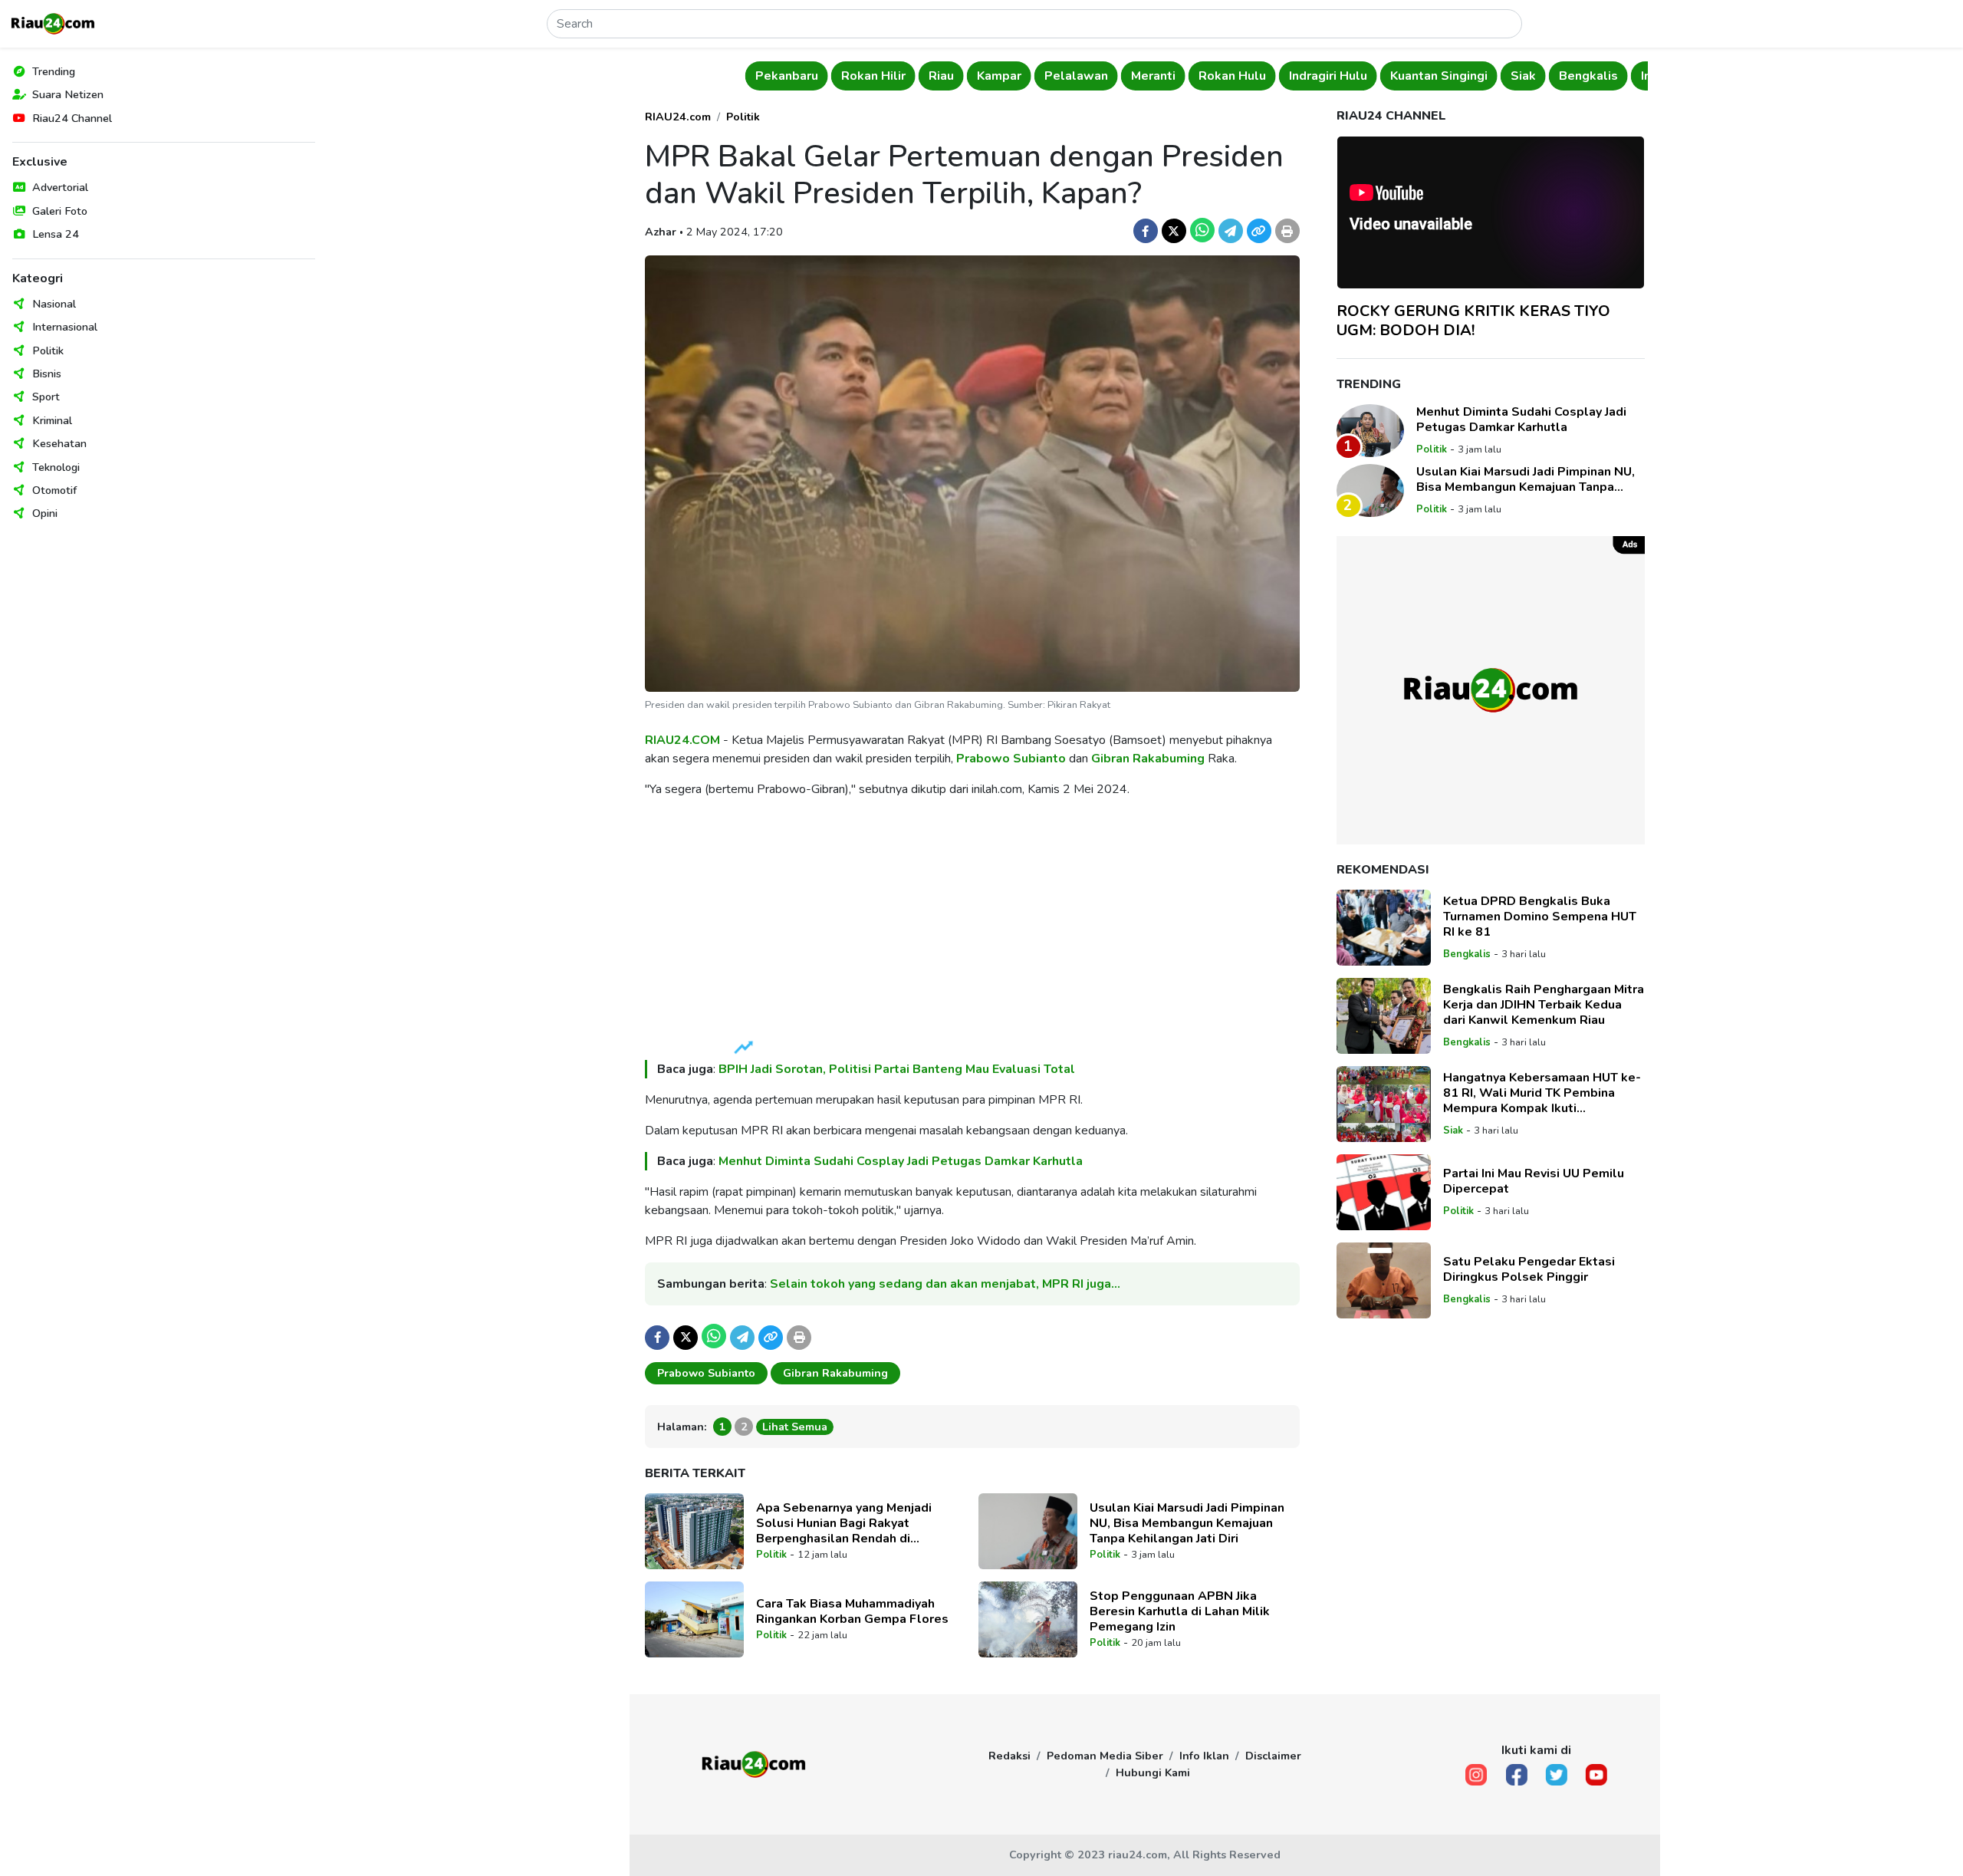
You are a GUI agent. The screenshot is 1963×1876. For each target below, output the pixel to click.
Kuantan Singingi (1434, 76)
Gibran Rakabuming (1148, 759)
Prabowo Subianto (1011, 759)
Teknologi (56, 467)
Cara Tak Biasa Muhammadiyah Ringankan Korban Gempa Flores (852, 1611)
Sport (46, 397)
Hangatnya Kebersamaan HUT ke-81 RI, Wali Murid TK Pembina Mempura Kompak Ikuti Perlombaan (1542, 1093)
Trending (54, 71)
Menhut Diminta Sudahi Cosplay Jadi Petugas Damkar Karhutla (901, 1161)
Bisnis (47, 374)
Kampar (994, 76)
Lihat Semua (795, 1427)
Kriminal (52, 420)
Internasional (65, 327)
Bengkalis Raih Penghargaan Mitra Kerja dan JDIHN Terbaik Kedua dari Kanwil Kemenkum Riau (1544, 1005)
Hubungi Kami (1153, 1772)
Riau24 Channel (72, 118)
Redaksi (1009, 1756)
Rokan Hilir (868, 76)
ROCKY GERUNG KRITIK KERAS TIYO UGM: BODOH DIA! (1473, 321)
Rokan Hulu (1227, 76)
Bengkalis (1583, 76)
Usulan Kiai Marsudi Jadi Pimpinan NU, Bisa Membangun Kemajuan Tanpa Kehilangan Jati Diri (1187, 1523)
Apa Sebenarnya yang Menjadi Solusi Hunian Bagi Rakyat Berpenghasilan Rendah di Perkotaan (844, 1523)
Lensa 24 (56, 234)
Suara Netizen (68, 94)
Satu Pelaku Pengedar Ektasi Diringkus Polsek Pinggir (1529, 1269)
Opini (45, 513)
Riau (936, 76)
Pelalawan (1071, 76)
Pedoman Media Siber (1105, 1756)
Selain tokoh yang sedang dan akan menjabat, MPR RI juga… (945, 1284)
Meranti (1148, 76)
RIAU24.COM (682, 740)
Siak (1518, 76)
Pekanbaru (781, 76)
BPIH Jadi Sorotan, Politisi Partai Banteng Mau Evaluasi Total (897, 1069)
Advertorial (60, 187)
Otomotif (54, 490)
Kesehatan (59, 443)
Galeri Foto (60, 211)
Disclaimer (1273, 1756)
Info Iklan (1204, 1756)
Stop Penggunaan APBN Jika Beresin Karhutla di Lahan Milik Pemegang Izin (1180, 1611)
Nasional (54, 304)
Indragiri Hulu (1323, 76)
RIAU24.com (678, 117)
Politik (48, 351)
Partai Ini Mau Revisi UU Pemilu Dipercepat (1534, 1181)
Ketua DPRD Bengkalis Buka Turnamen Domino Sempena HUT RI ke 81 (1540, 917)
